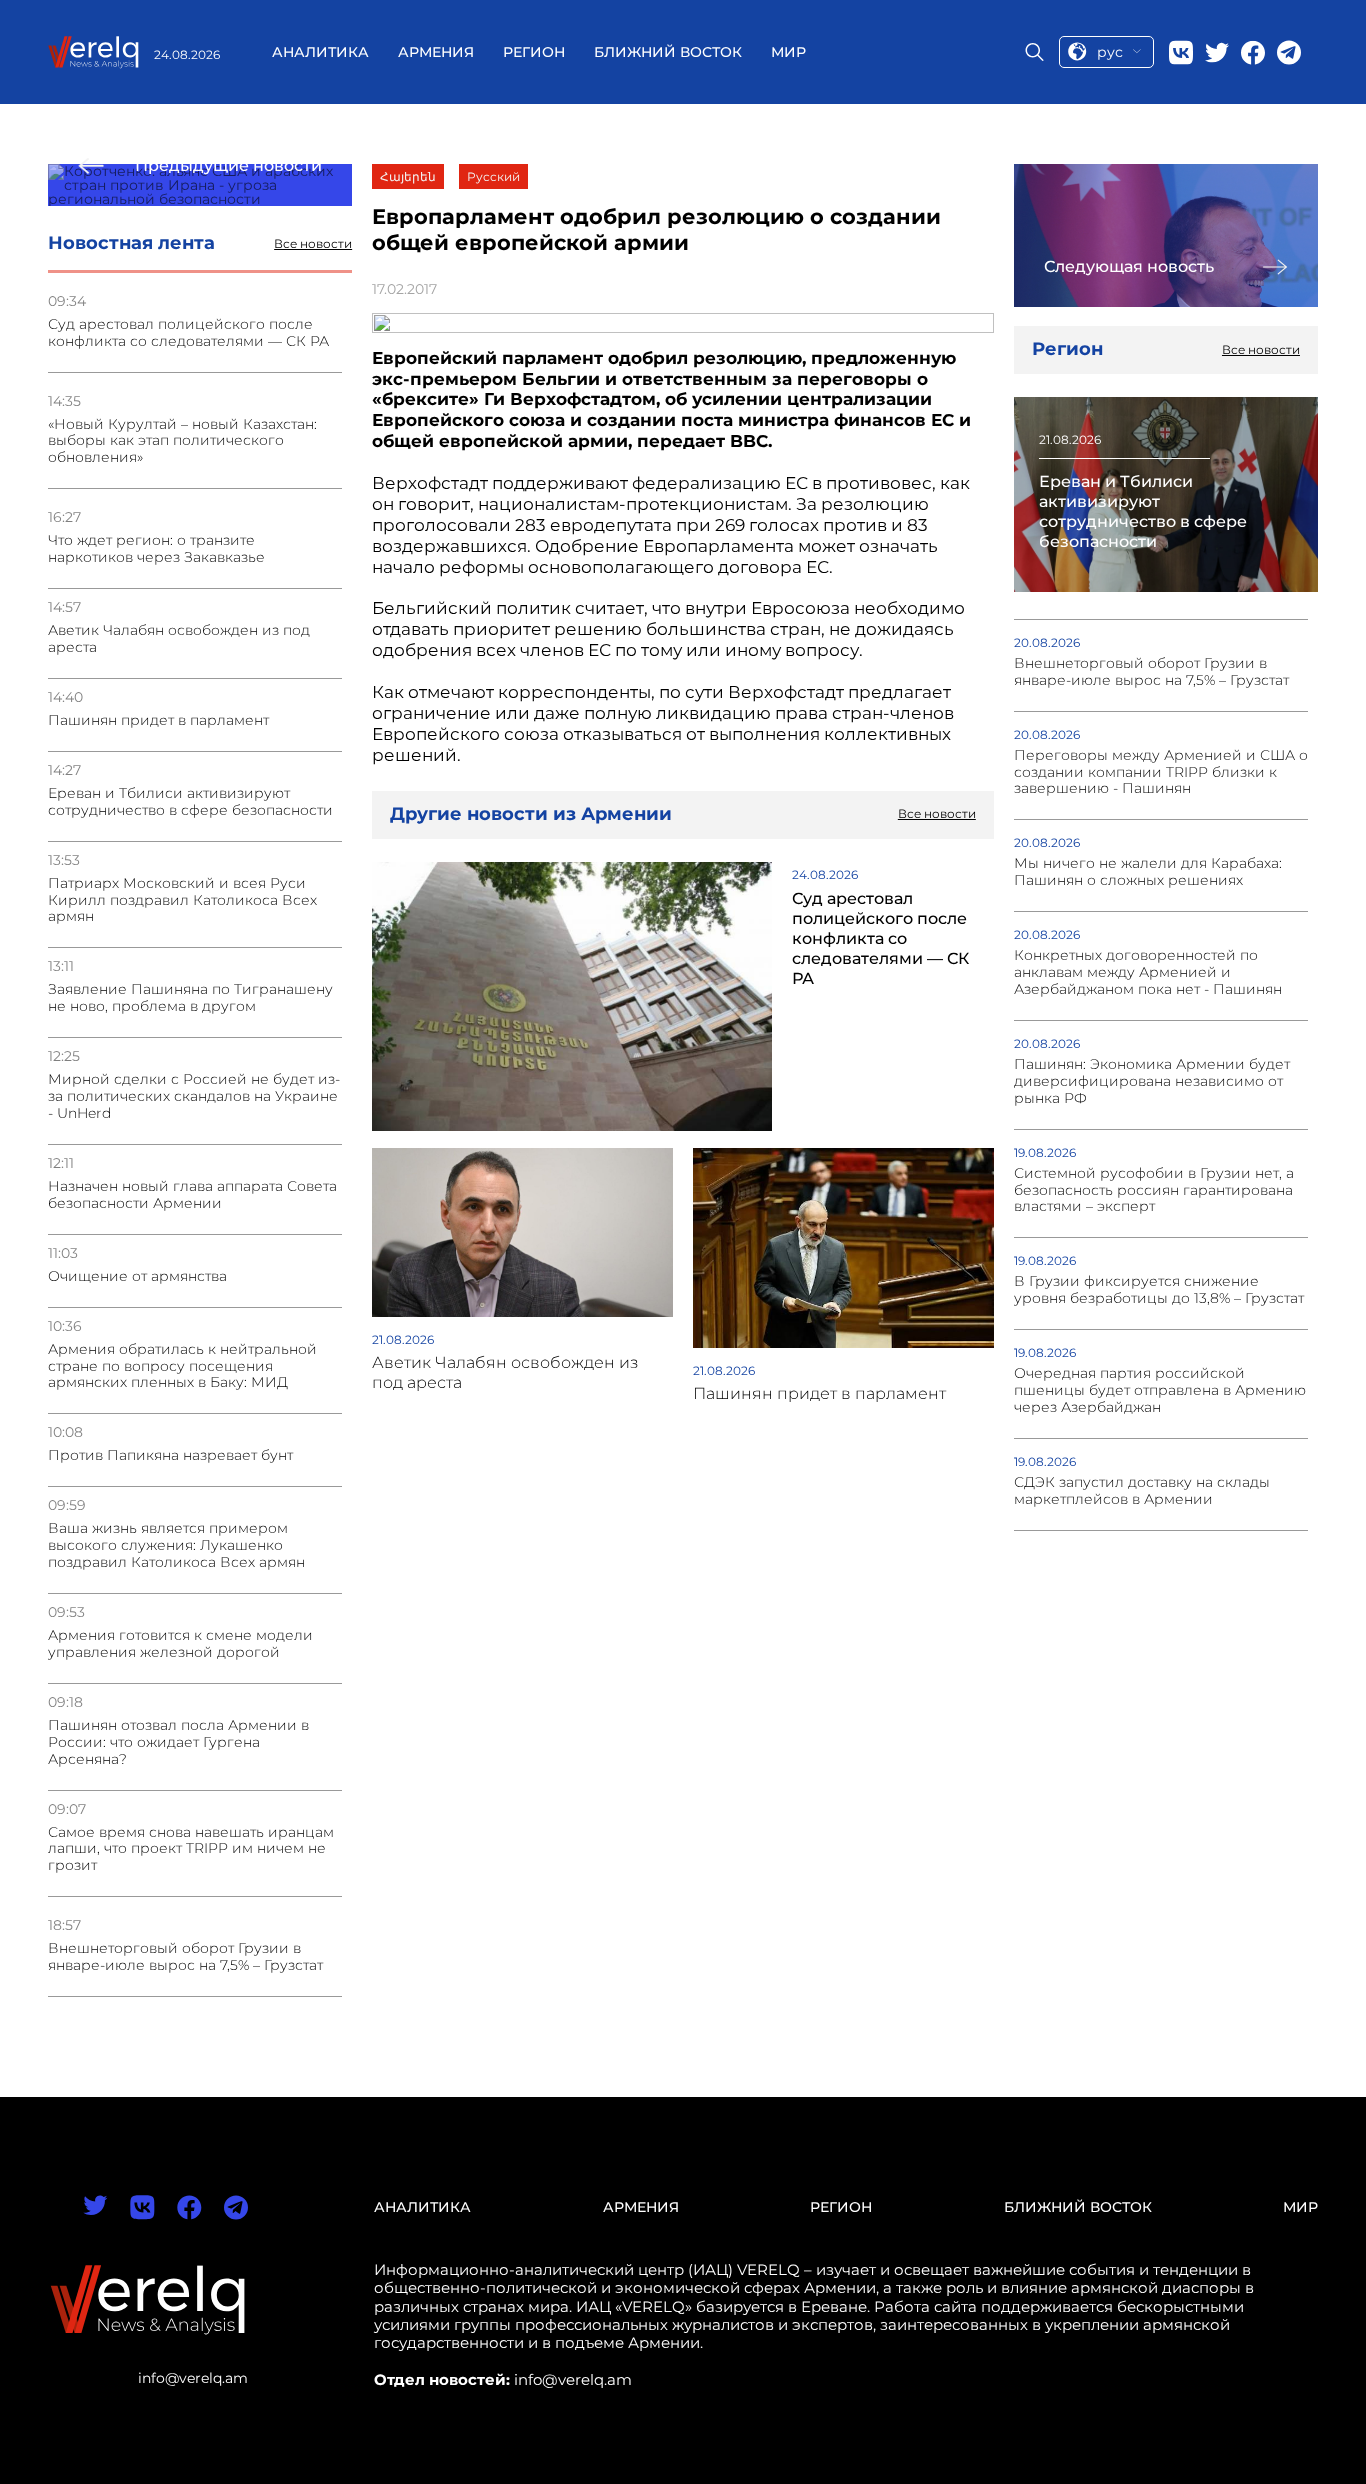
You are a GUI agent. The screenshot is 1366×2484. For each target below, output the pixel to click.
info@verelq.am (193, 2378)
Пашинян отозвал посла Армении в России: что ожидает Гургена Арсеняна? (178, 1742)
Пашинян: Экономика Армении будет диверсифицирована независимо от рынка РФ (1152, 1081)
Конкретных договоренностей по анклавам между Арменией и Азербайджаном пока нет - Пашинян (1148, 972)
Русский (493, 176)
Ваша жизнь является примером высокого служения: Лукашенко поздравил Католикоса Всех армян (176, 1545)
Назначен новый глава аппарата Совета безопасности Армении (192, 1195)
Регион (534, 52)
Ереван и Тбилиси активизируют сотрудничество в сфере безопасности (190, 802)
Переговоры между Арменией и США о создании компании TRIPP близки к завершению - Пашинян (1161, 772)
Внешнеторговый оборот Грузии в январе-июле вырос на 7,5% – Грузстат (185, 1957)
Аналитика (320, 52)
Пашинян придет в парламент (158, 720)
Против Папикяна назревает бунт (170, 1455)
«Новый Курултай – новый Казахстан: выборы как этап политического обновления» (182, 441)
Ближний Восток (668, 52)
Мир (788, 52)
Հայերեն (408, 176)
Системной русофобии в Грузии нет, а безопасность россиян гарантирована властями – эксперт (1154, 1190)
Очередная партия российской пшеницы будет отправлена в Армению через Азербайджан (1160, 1390)
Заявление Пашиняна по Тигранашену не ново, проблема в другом (190, 998)
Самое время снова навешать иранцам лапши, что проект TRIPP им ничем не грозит (191, 1849)
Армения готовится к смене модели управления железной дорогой (180, 1644)
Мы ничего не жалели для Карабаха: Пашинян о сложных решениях (1148, 872)
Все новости (313, 244)
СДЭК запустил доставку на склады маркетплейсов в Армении (1142, 1491)
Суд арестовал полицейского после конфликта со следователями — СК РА (188, 333)
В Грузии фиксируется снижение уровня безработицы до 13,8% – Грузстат (1159, 1290)
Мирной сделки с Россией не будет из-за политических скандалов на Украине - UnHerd (194, 1096)
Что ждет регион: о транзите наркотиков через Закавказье (156, 549)
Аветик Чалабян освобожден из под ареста (179, 639)
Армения (436, 52)
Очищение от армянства (137, 1276)
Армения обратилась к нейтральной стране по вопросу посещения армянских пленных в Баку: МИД (182, 1366)
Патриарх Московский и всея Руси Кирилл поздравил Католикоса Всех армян (182, 900)
